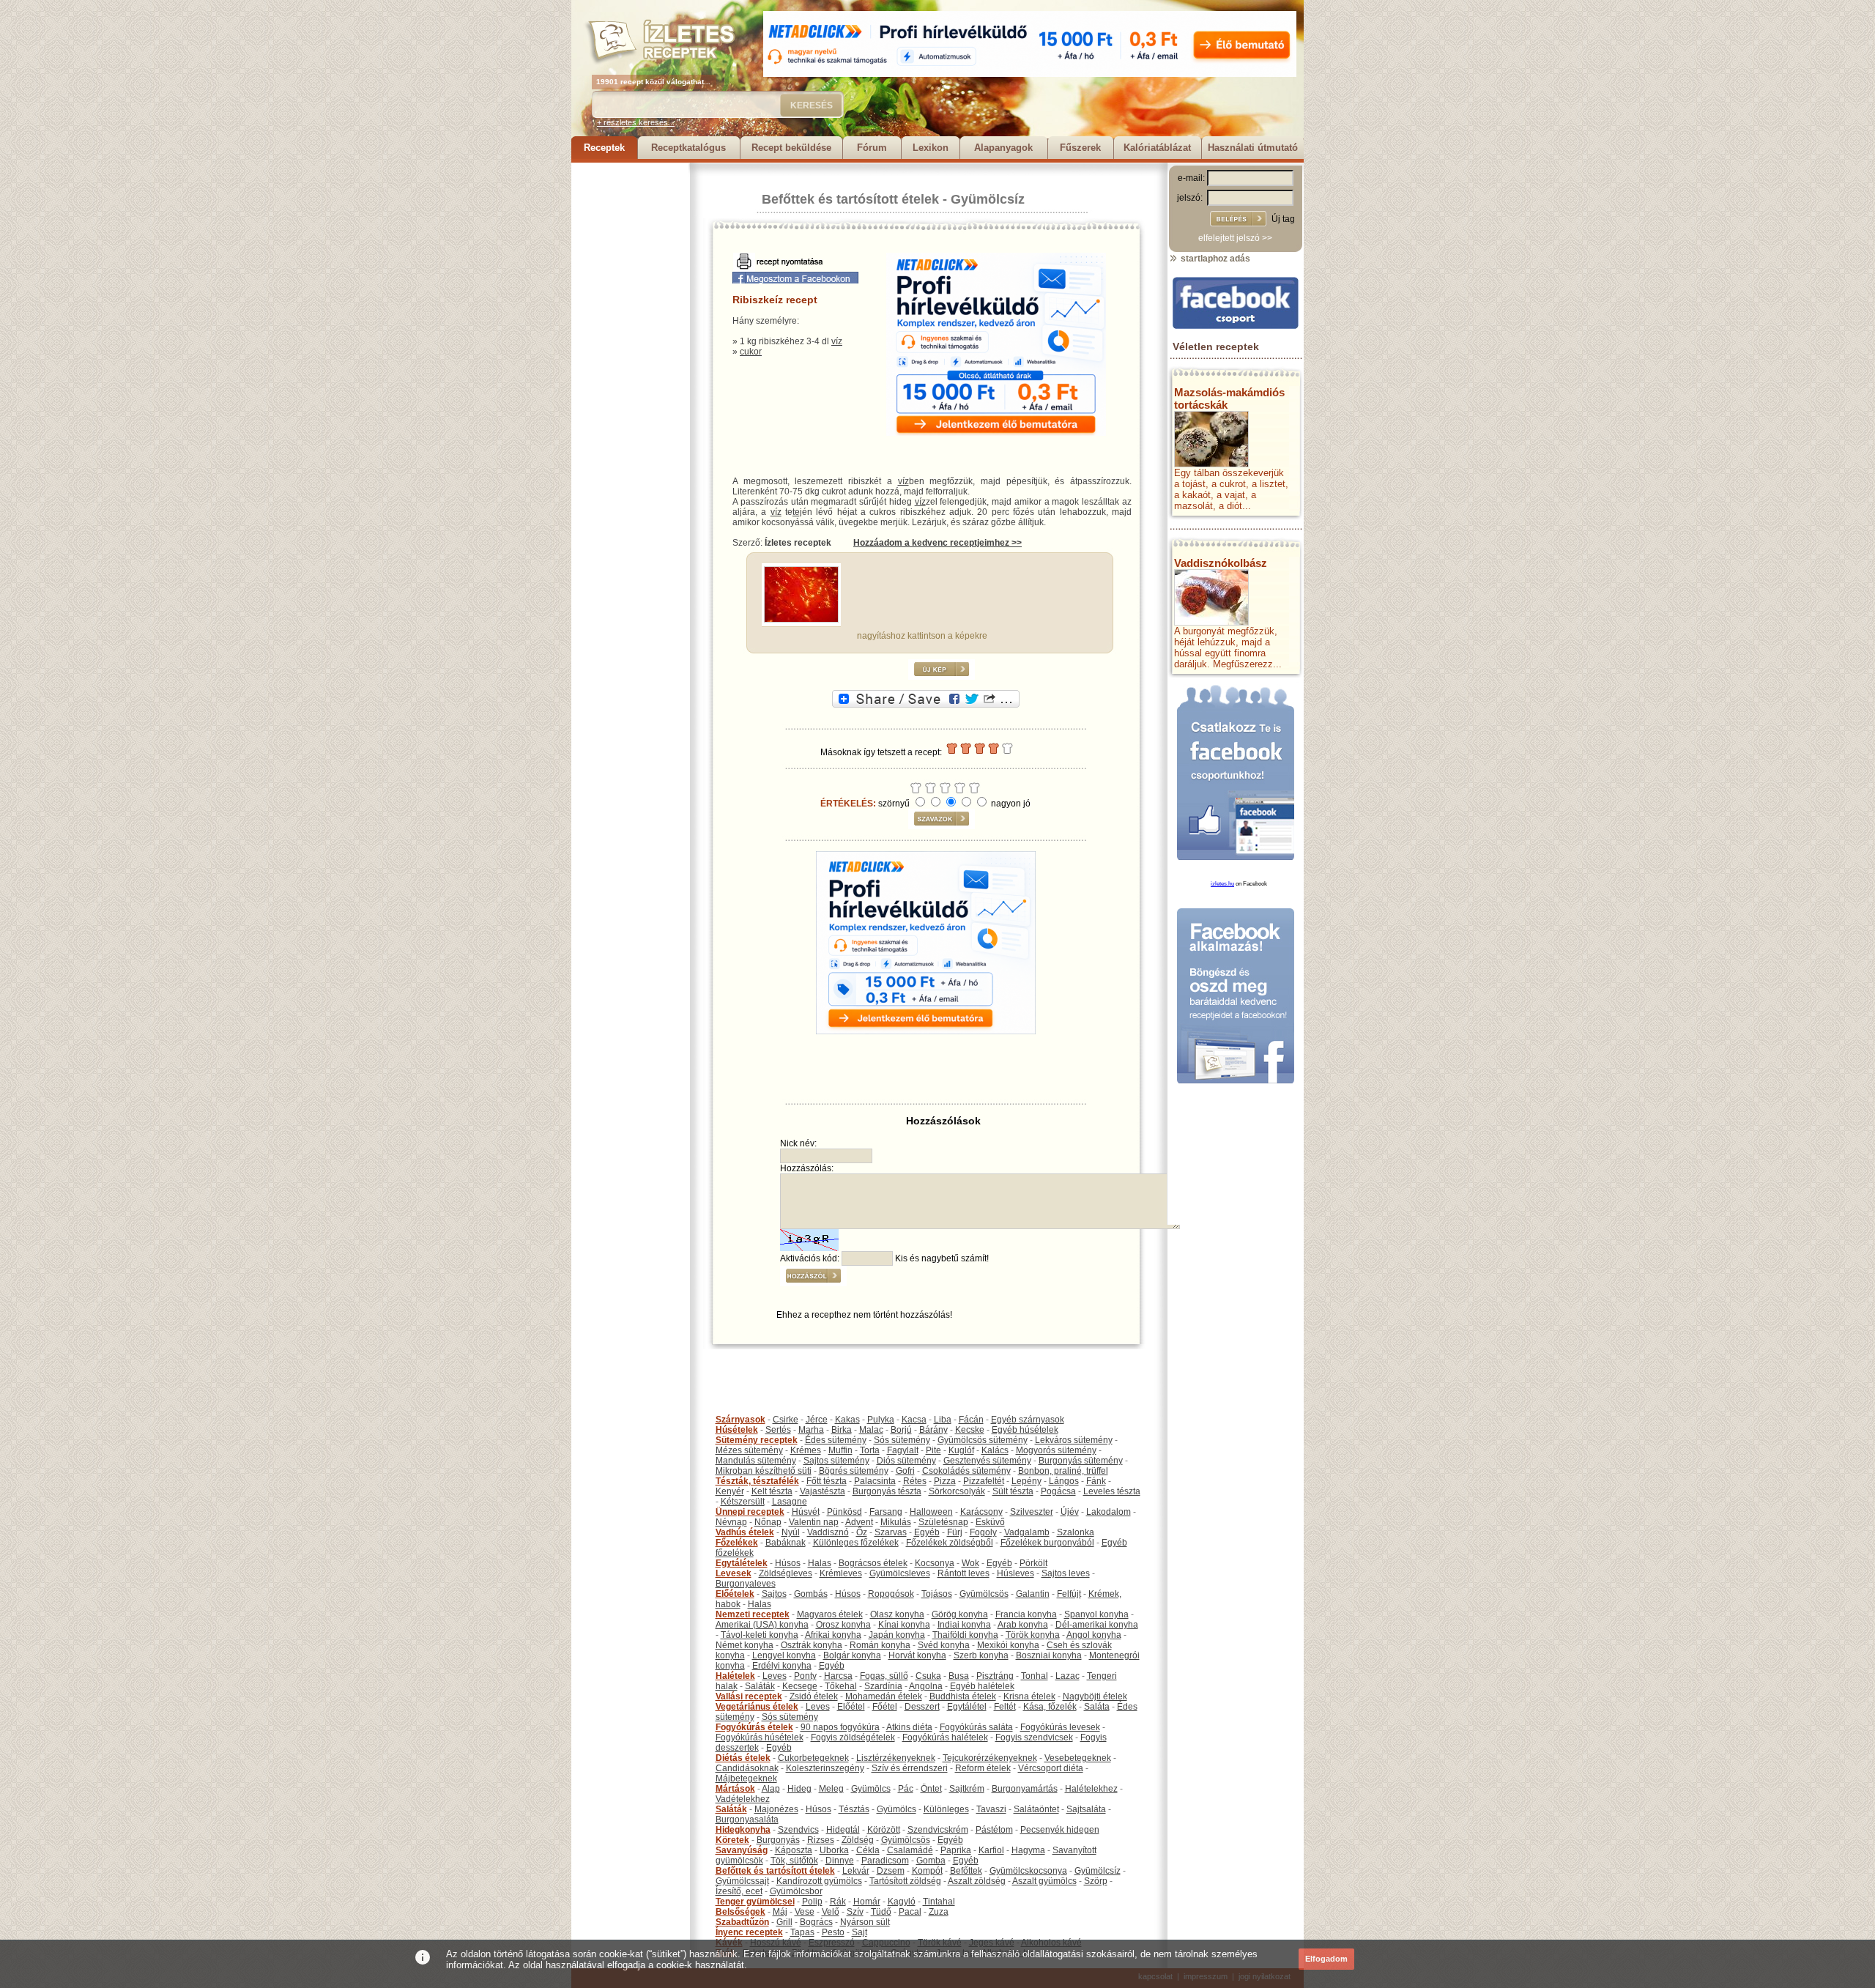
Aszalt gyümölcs (1044, 1881)
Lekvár (856, 1871)
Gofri (905, 1471)
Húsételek (737, 1430)
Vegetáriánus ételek (757, 1707)
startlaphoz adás (1214, 259)
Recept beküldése (791, 148)
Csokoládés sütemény (966, 1471)
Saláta (1097, 1707)
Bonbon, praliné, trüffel (1063, 1471)
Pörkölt (1033, 1563)
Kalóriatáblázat (1157, 148)
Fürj (955, 1532)
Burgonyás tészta (887, 1491)
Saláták (760, 1686)
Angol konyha (1094, 1635)
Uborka (834, 1850)
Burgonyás (778, 1840)
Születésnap (943, 1522)
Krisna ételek (1029, 1696)
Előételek (735, 1594)
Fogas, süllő (884, 1676)
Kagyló (902, 1902)
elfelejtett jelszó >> (1235, 238)
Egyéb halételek (982, 1686)
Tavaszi (991, 1809)
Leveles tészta (1112, 1491)
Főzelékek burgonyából (1047, 1543)
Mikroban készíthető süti (764, 1471)
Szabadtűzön (742, 1922)
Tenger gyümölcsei (755, 1902)
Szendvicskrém (938, 1830)
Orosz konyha (843, 1625)
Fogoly (983, 1532)
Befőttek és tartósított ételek (850, 199)
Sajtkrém (967, 1789)
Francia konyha (1026, 1614)
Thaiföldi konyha (965, 1635)
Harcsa (838, 1676)
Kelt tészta (772, 1491)
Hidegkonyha (743, 1830)
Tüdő (881, 1912)
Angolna (926, 1686)
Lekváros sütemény (1074, 1440)
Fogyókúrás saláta (976, 1727)
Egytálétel (967, 1707)
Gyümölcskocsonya (1028, 1871)
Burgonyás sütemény (1081, 1461)
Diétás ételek (743, 1758)
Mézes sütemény (749, 1450)
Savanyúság (742, 1850)
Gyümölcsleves (900, 1573)
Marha (811, 1430)
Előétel (851, 1707)
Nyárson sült (865, 1922)
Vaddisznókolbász (1221, 563)
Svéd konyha (944, 1645)
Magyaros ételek (830, 1614)
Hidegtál (843, 1830)
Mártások (735, 1789)
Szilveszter (1032, 1512)
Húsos (788, 1563)
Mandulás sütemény (756, 1461)
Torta (870, 1450)
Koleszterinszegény (825, 1768)
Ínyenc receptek (749, 1932)
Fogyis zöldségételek (853, 1737)
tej (797, 512)
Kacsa (914, 1420)
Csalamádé (910, 1850)
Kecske (970, 1430)
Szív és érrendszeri (910, 1768)
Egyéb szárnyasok (1028, 1420)
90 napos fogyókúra (840, 1727)
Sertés (778, 1430)
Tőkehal (841, 1686)
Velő (831, 1912)
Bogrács (816, 1922)
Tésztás (854, 1809)
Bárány (933, 1430)
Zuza (939, 1912)
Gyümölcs (871, 1789)
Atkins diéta (909, 1727)
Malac (871, 1430)
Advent (859, 1522)
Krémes (806, 1450)
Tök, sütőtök (794, 1861)
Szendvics (798, 1830)
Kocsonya (935, 1563)
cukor (751, 352)
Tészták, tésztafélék (757, 1481)
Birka (842, 1430)
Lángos (1064, 1481)
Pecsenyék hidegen (1060, 1830)
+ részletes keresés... (636, 122)
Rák (838, 1902)
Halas (820, 1563)
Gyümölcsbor (796, 1891)
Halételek (735, 1676)
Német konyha (745, 1645)
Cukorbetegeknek (813, 1758)
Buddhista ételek (963, 1696)
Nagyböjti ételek (1095, 1696)
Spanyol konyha (1096, 1614)
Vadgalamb (1027, 1532)
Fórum (872, 148)
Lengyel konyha (784, 1655)
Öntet (931, 1789)
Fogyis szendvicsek (1034, 1737)
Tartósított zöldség (905, 1881)
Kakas (847, 1420)
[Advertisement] (630, 382)
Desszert (922, 1707)
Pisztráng (995, 1676)
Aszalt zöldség (977, 1881)
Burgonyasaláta (747, 1820)
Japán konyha (897, 1635)
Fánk (1096, 1481)
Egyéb (927, 1532)
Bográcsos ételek (873, 1563)
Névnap (731, 1522)
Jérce (817, 1420)
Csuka (928, 1676)
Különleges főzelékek (856, 1543)
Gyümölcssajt (742, 1881)
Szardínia (883, 1686)
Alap (771, 1789)
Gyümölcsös (984, 1594)
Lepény (1026, 1481)
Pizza (945, 1481)
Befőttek (966, 1871)
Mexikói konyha (1008, 1645)
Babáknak (786, 1543)
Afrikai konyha (833, 1635)
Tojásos (937, 1594)
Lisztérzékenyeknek (896, 1758)
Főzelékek (737, 1543)
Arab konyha (1023, 1625)
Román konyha (880, 1645)
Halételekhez (1091, 1789)
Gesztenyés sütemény (987, 1461)
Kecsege (800, 1686)
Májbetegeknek (746, 1779)
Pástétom (994, 1830)
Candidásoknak (747, 1768)
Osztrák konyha (812, 1645)
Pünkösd (844, 1512)
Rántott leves (964, 1573)
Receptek (604, 148)
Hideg (799, 1789)
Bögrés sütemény (854, 1471)
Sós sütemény (902, 1440)
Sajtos (774, 1594)
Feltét (1005, 1707)
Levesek (734, 1573)
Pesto (833, 1932)
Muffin (840, 1450)
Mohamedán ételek (884, 1696)
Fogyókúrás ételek (754, 1727)
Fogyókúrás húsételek (760, 1737)
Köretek (732, 1840)
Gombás (811, 1594)
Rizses (821, 1840)
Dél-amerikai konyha (1097, 1625)
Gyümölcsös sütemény (983, 1440)
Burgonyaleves (746, 1584)
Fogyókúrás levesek (1060, 1727)
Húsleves (1016, 1573)
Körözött (884, 1830)
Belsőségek (740, 1912)
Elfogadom (1326, 1959)
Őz (862, 1532)
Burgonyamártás (1025, 1789)
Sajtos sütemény (836, 1461)
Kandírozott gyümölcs (819, 1881)
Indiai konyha (964, 1625)
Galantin (1033, 1594)
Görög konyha (960, 1614)
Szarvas (891, 1532)
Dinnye (840, 1861)
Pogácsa (1058, 1491)
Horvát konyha (917, 1655)
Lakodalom (1109, 1512)
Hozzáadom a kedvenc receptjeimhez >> (937, 543)
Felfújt (1069, 1594)
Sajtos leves (1066, 1573)
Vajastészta (823, 1491)
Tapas (802, 1932)
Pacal (910, 1912)
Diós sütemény (906, 1461)
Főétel (885, 1707)
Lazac (1068, 1676)
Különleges (946, 1809)
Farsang (886, 1512)
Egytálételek (742, 1563)
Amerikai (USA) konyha (762, 1625)
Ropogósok (891, 1594)
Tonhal (1035, 1676)
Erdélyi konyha (782, 1666)
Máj (780, 1912)
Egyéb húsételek (1025, 1430)
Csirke (786, 1420)
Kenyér (730, 1491)
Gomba (931, 1861)
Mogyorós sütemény (1056, 1450)
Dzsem (891, 1871)
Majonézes (776, 1809)
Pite (933, 1450)
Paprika (956, 1850)
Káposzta (794, 1850)
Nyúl (791, 1532)
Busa (959, 1676)
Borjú (901, 1430)
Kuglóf (961, 1450)
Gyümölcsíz (988, 199)
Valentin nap (814, 1522)
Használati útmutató (1253, 148)
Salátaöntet (1036, 1809)
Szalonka (1076, 1532)
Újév (1070, 1512)
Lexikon (931, 148)
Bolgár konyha (852, 1655)
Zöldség (858, 1840)
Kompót (927, 1871)
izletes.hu (1222, 884)
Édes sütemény (836, 1440)
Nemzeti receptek (753, 1614)
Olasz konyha (897, 1614)
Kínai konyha (904, 1625)
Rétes (915, 1481)
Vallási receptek (749, 1696)
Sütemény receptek (757, 1440)
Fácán (971, 1420)
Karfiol (991, 1850)
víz (837, 341)
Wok (970, 1563)
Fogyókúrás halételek (945, 1737)
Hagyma (1028, 1850)
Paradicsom (885, 1861)
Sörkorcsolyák (957, 1491)
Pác (906, 1789)
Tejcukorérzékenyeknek (990, 1758)
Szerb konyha (981, 1655)
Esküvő (990, 1522)
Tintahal (939, 1902)
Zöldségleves (786, 1573)
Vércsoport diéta (1051, 1768)
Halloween (931, 1512)
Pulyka (881, 1420)
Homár (867, 1902)
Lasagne (790, 1502)
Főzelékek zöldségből (950, 1543)
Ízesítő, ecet (739, 1891)
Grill (784, 1922)
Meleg (831, 1789)
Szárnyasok (740, 1420)
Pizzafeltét (984, 1481)
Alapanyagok (1003, 148)
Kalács (995, 1450)
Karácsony (981, 1512)
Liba (943, 1420)
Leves (775, 1676)
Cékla (868, 1850)
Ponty (805, 1676)
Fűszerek (1080, 148)
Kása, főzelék (1050, 1707)
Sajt (859, 1932)
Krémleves (841, 1573)
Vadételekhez (743, 1799)
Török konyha (1033, 1635)
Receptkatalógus (688, 148)
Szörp (1096, 1881)
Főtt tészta (827, 1481)
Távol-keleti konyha (760, 1635)
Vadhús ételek (745, 1532)
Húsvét (806, 1512)
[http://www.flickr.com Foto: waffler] (801, 620)
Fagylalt (903, 1450)
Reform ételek (983, 1768)
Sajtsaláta (1086, 1809)
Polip (812, 1902)
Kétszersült (743, 1502)
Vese (805, 1912)
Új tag (1283, 219)
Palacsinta (875, 1481)
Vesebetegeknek (1078, 1758)
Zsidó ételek (814, 1696)
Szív (855, 1912)
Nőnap (768, 1522)
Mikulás (896, 1522)
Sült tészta (1013, 1491)
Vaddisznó (828, 1532)
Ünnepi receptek (750, 1512)
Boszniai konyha (1049, 1655)
